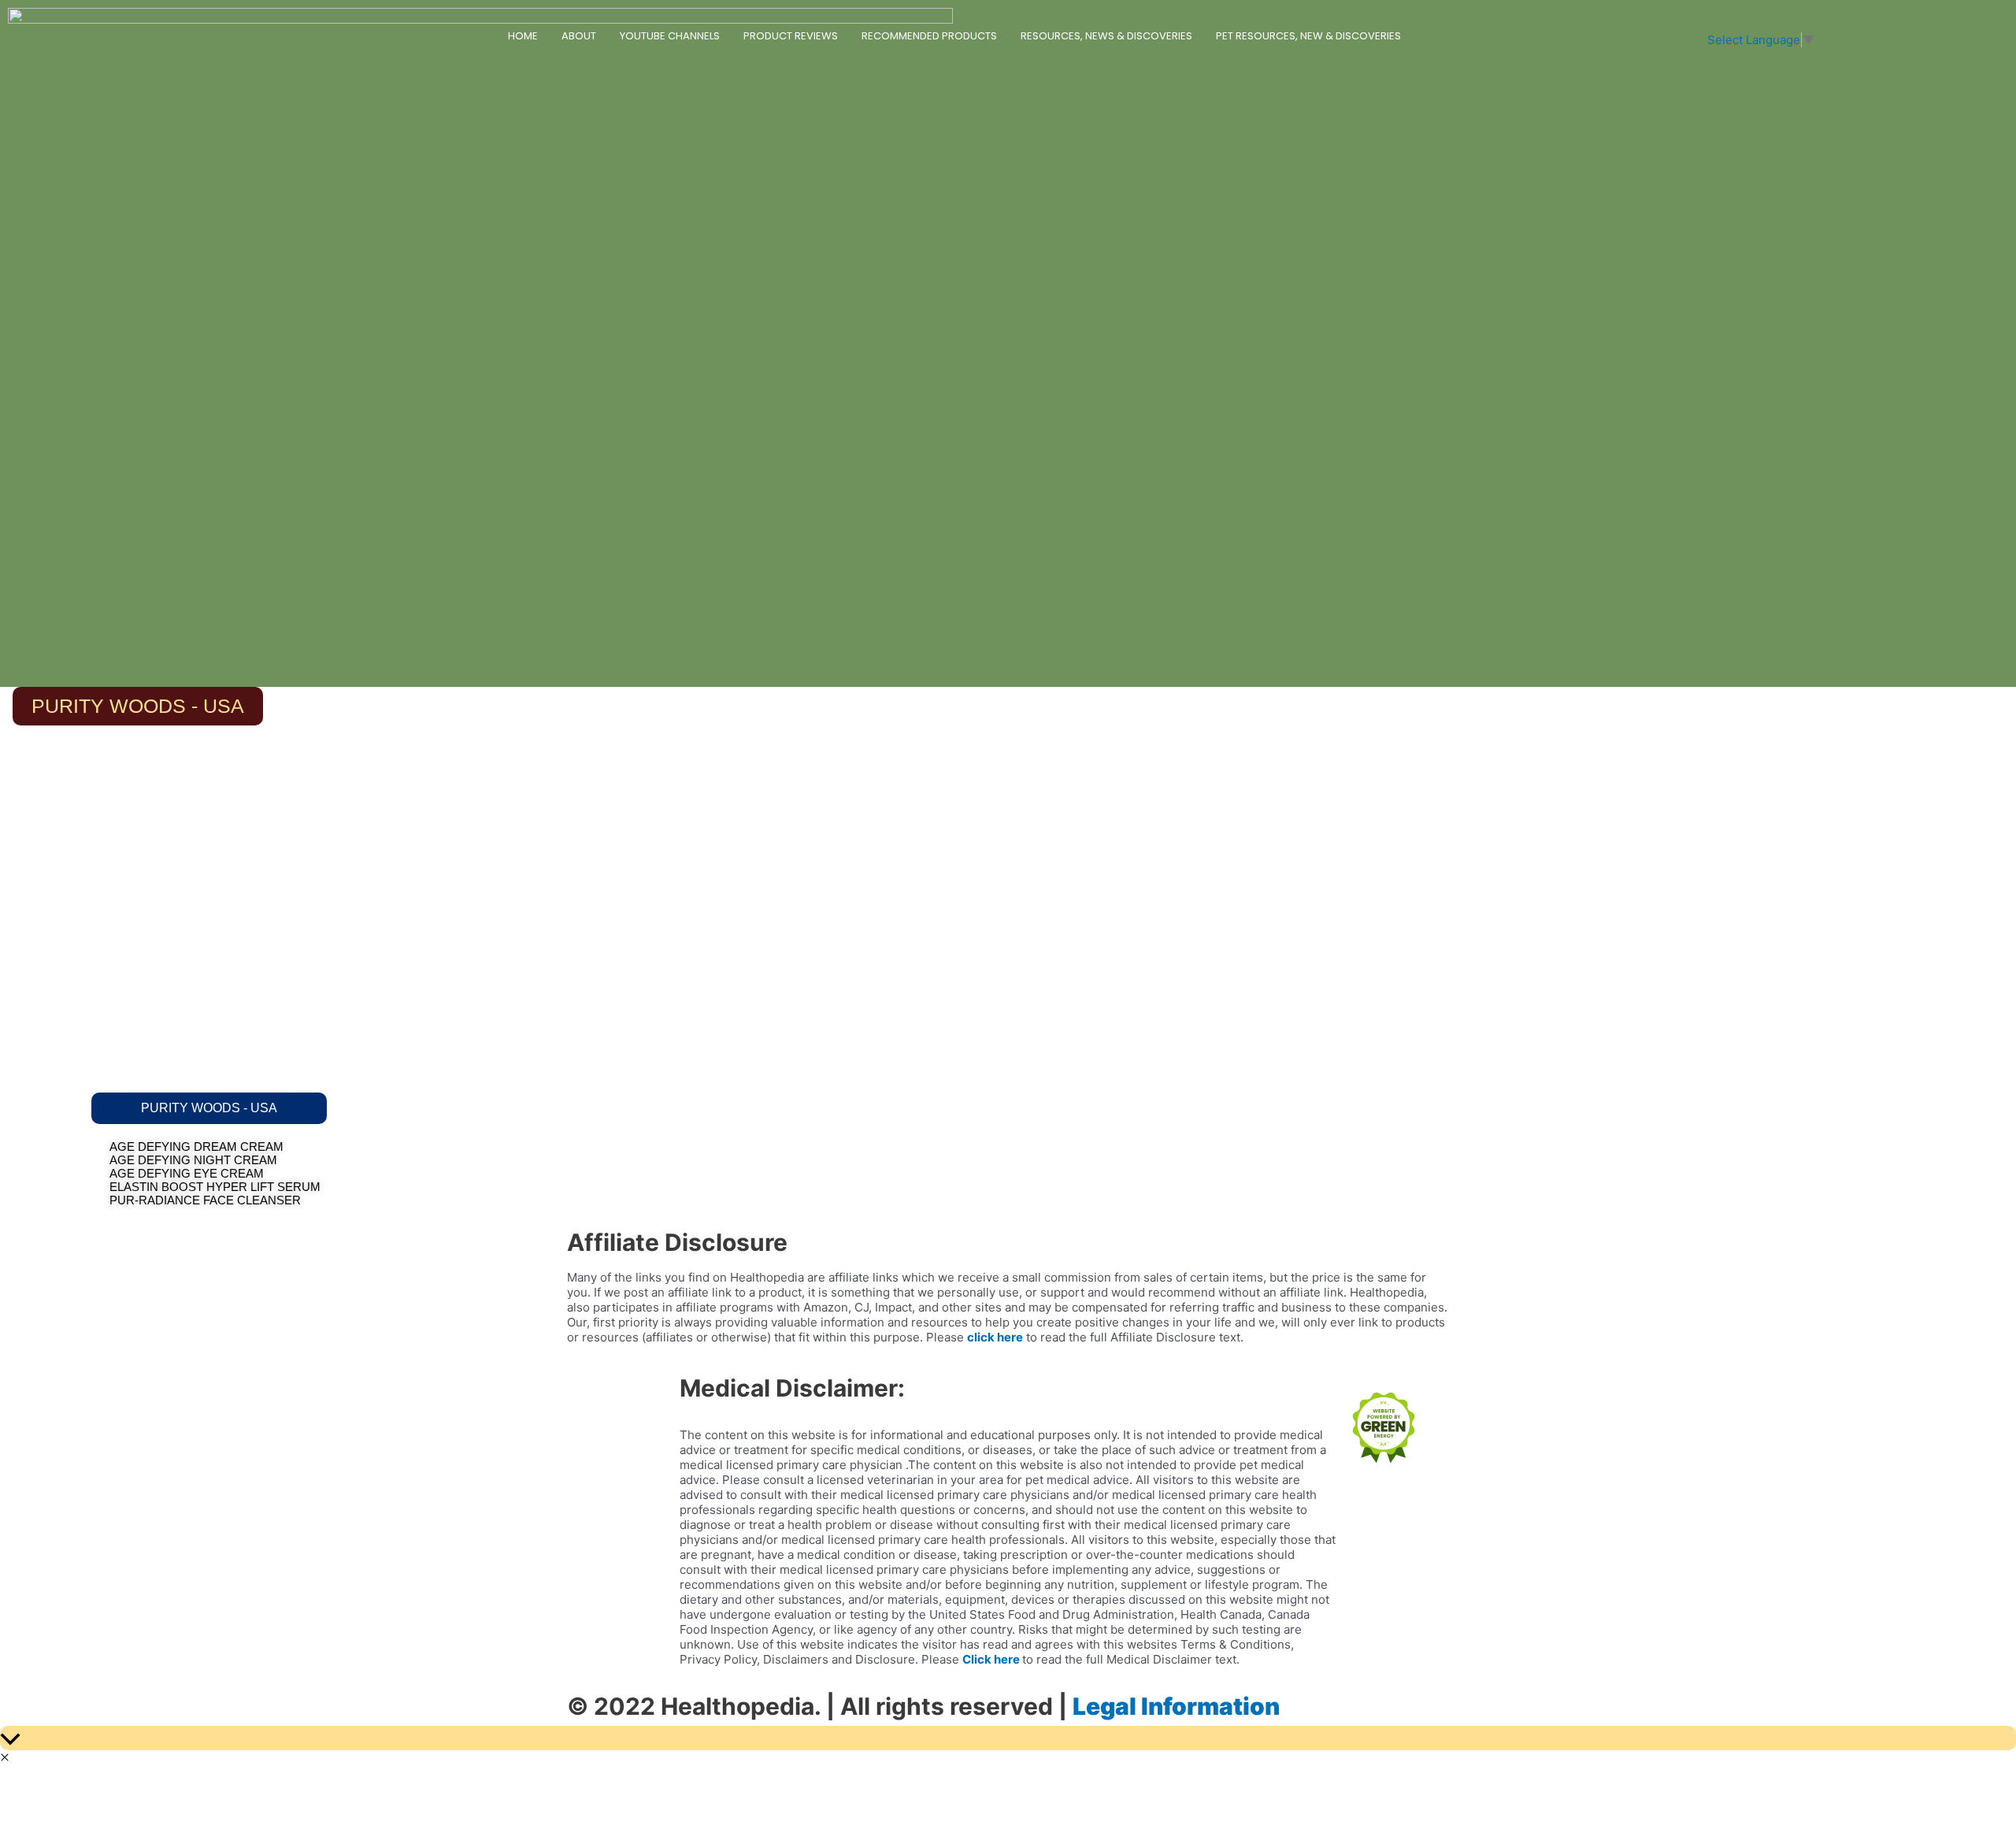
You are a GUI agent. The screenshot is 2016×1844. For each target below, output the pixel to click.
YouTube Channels (670, 36)
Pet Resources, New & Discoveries (1308, 36)
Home (523, 36)
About (579, 36)
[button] (209, 1108)
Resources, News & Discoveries (1106, 36)
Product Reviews (791, 36)
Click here (991, 1659)
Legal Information (1176, 1706)
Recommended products (929, 36)
